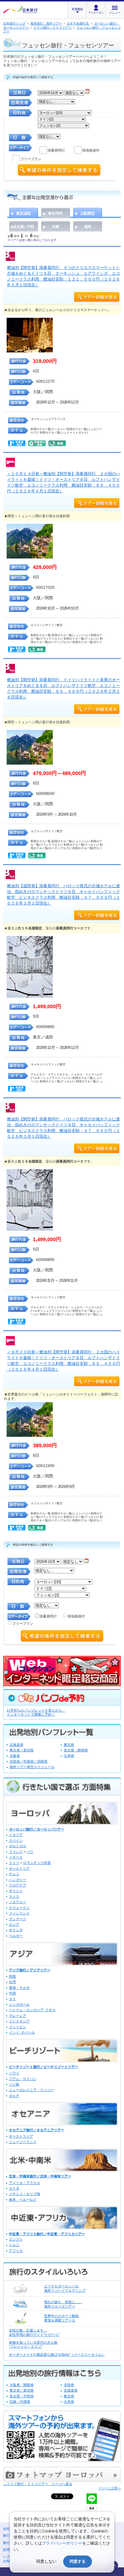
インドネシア (19, 2021)
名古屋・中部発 (22, 2396)
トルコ (14, 2245)
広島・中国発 (20, 2402)
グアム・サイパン (23, 2079)
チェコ (14, 1874)
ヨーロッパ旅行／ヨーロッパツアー (37, 1829)
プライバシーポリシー (62, 2543)
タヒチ (14, 2096)
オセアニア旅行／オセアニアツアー (37, 2130)
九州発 (69, 1756)
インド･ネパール (22, 2033)
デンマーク (18, 1919)
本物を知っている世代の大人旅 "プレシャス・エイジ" (33, 2345)
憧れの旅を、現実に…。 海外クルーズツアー (63, 2304)
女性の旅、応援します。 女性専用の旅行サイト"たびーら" (34, 2332)
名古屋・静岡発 (76, 1750)
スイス (14, 1897)
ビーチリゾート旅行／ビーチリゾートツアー (44, 2067)
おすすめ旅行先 (78, 23)
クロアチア (18, 1885)
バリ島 (14, 2084)
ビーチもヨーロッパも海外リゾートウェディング (65, 2288)
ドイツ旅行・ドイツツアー (53, 27)
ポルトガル (18, 1846)
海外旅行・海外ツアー (46, 23)
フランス (16, 1852)
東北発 (69, 1745)
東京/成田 (24, 213)
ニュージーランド (23, 2142)
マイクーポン (96, 13)
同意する (78, 2561)
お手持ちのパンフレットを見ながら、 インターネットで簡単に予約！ (36, 1713)
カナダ (14, 2188)
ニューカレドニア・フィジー (31, 2090)
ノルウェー (18, 1902)
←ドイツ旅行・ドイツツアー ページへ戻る (38, 2484)
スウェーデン (19, 1908)
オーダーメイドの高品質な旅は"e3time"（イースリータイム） (57, 2355)
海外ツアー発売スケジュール (32, 1767)
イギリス (16, 1857)
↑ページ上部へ (110, 2488)
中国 (12, 1993)
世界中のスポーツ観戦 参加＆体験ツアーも (61, 2318)
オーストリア (19, 1869)
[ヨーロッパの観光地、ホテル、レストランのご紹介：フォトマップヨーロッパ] (62, 2481)
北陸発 (69, 2385)
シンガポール (19, 2005)
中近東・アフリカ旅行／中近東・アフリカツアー (47, 2234)
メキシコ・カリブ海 (25, 2194)
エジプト (16, 2239)
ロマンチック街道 (37, 1863)
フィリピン (18, 2027)
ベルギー (16, 1936)
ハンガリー (18, 1880)
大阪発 (15, 1756)
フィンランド (19, 1913)
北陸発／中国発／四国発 (29, 1761)
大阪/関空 (88, 213)
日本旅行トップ (14, 23)
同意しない (46, 2561)
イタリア (16, 1835)
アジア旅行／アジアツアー (30, 1970)
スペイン (16, 1841)
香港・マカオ (19, 1988)
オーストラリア (21, 2136)
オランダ (16, 1930)
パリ (30, 1852)
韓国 (12, 1977)
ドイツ (14, 1863)
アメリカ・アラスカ (25, 2183)
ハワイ (14, 2073)
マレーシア (18, 2016)
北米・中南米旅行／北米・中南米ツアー (40, 2176)
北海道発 (16, 1745)
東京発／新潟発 (22, 1750)
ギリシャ (16, 1891)
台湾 (12, 1982)
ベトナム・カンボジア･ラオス (32, 2010)
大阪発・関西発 (22, 2385)
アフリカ (16, 2251)
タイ (12, 1999)
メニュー (115, 13)
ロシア (14, 1925)
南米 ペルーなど (23, 2200)
